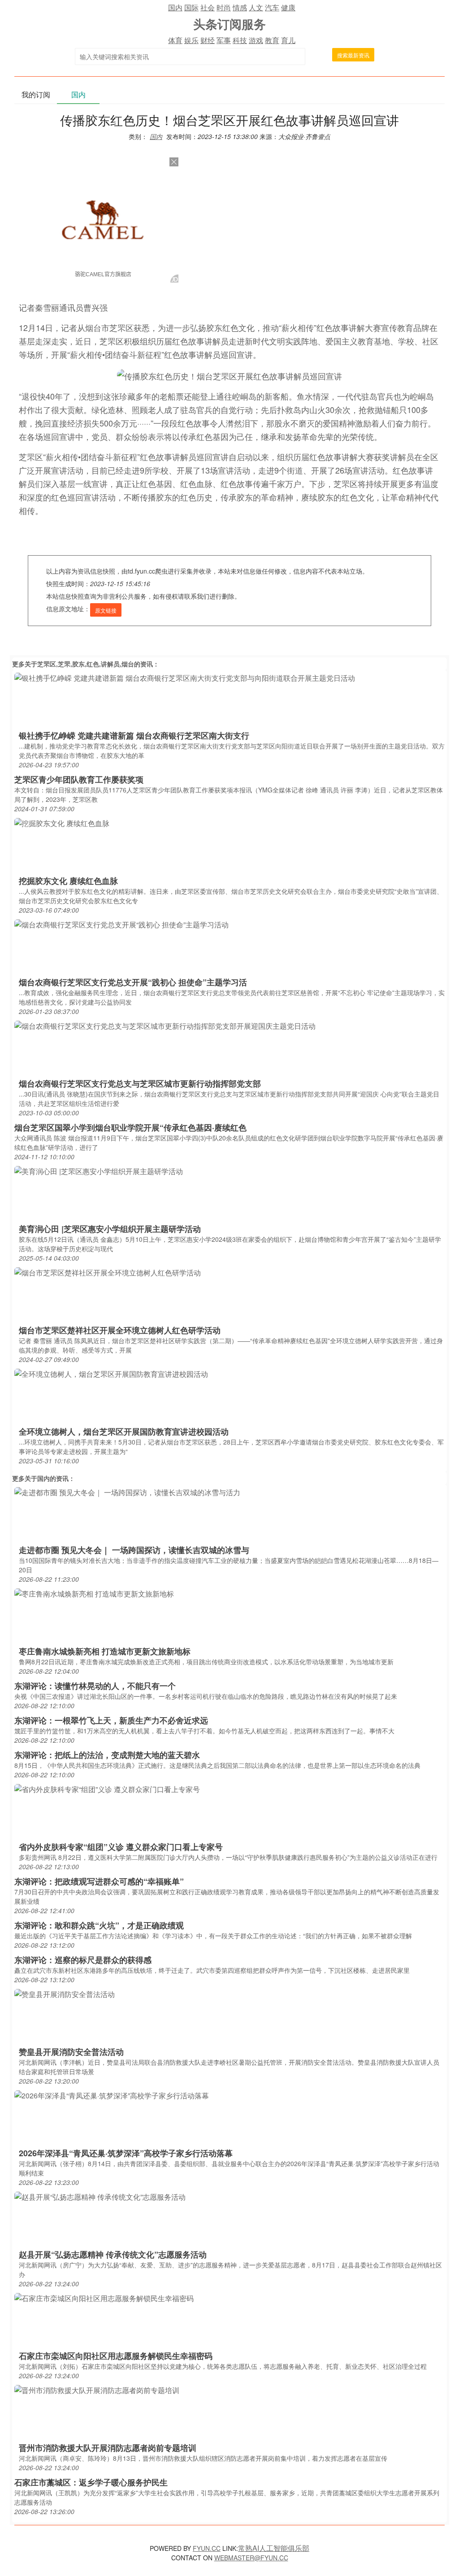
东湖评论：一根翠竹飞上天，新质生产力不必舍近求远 (111, 1720)
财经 (208, 40)
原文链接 (106, 610)
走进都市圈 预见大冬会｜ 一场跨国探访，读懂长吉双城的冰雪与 (134, 1550)
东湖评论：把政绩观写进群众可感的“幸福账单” (99, 1881)
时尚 (224, 7)
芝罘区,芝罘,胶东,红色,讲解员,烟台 (86, 664)
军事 (224, 40)
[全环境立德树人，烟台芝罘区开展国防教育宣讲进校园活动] (111, 1373)
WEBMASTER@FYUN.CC (251, 2558)
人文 (256, 7)
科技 (240, 40)
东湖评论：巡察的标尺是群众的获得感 (83, 1960)
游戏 (256, 40)
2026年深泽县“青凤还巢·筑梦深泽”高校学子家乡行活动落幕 (126, 2153)
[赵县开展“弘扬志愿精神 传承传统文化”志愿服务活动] (100, 2196)
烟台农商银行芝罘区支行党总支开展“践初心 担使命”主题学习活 (133, 982)
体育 (175, 40)
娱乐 (191, 40)
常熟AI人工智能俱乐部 (274, 2548)
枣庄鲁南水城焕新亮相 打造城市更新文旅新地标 (105, 1651)
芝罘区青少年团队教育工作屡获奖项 (79, 779)
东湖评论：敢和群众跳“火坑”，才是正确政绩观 (99, 1925)
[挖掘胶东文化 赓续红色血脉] (62, 823)
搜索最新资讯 (353, 55)
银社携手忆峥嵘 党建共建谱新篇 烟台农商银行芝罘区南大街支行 (134, 735)
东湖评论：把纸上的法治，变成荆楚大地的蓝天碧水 (107, 1755)
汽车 (272, 7)
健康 (288, 7)
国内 (175, 7)
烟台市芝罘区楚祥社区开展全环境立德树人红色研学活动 (120, 1330)
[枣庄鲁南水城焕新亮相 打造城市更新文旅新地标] (94, 1593)
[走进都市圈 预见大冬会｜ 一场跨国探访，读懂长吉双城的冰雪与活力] (127, 1492)
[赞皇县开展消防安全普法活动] (65, 1994)
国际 (191, 7)
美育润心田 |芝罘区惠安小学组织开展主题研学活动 (110, 1229)
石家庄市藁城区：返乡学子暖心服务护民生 (91, 2482)
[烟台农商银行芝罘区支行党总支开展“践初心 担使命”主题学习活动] (121, 924)
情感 (240, 7)
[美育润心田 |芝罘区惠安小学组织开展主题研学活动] (99, 1171)
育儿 (288, 40)
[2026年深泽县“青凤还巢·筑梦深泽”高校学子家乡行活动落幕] (112, 2095)
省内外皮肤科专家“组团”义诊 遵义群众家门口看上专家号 (121, 1847)
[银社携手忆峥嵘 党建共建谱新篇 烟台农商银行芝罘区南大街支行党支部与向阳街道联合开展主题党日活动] (185, 677)
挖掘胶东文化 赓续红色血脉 (68, 881)
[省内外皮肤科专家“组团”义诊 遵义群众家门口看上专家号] (107, 1789)
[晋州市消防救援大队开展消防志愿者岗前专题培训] (97, 2390)
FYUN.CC (207, 2548)
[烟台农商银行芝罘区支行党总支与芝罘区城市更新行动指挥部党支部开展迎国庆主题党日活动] (165, 1025)
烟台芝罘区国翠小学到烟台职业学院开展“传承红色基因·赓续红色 (130, 1127)
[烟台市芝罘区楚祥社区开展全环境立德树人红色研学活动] (108, 1272)
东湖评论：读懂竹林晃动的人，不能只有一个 (95, 1686)
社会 (208, 7)
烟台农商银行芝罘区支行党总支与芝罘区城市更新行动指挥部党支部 (140, 1083)
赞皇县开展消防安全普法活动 (71, 2052)
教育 (272, 40)
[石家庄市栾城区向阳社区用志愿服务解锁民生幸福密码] (104, 2298)
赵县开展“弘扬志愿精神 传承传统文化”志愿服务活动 (113, 2254)
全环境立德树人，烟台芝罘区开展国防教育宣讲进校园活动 (124, 1432)
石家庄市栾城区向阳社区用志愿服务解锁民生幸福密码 (116, 2356)
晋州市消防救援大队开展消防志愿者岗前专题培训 (108, 2448)
